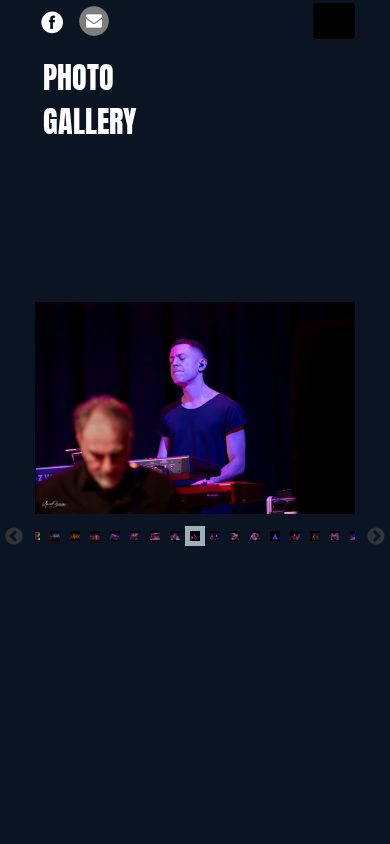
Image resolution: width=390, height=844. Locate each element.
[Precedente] (14, 536)
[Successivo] (376, 536)
